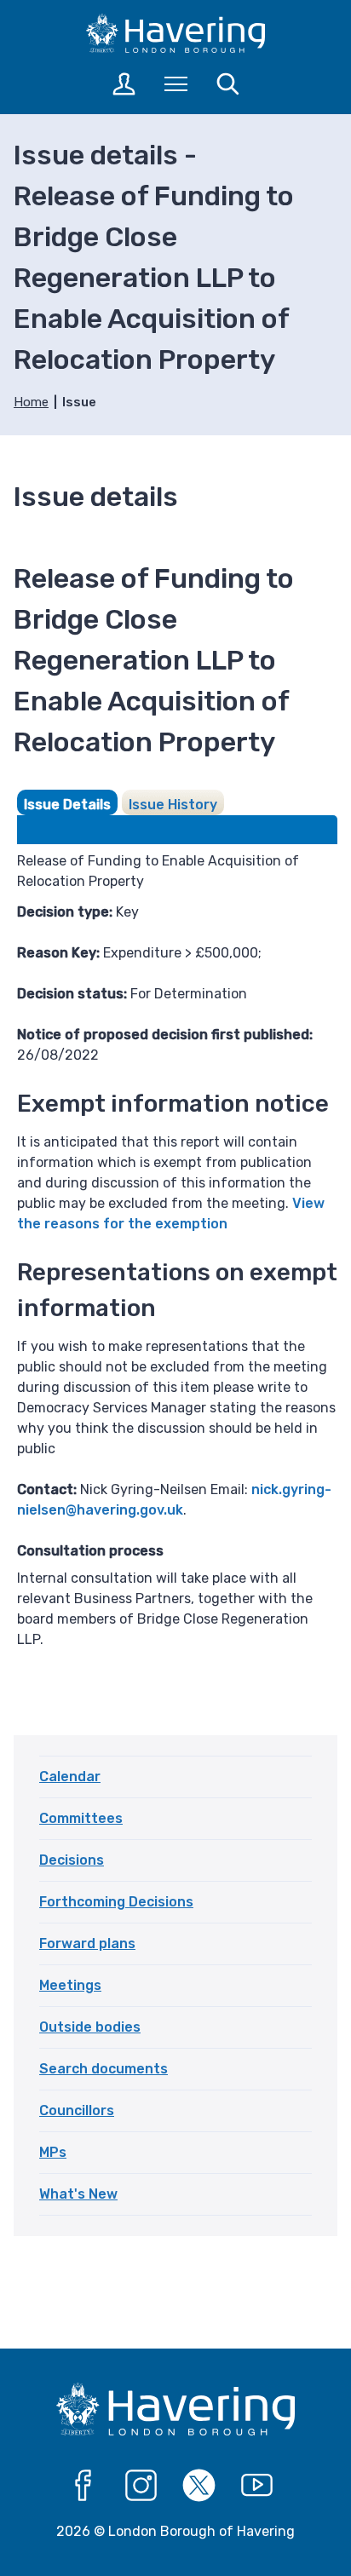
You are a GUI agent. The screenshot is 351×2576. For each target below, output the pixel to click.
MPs (53, 2152)
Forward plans (87, 1943)
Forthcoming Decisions (116, 1902)
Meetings (70, 1985)
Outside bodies (90, 2027)
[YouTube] (257, 2486)
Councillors (77, 2110)
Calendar (70, 1777)
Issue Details (67, 805)
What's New (78, 2194)
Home (31, 402)
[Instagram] (141, 2486)
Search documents (104, 2069)
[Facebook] (83, 2486)
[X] (199, 2486)
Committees (81, 1818)
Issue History (173, 805)
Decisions (72, 1860)
